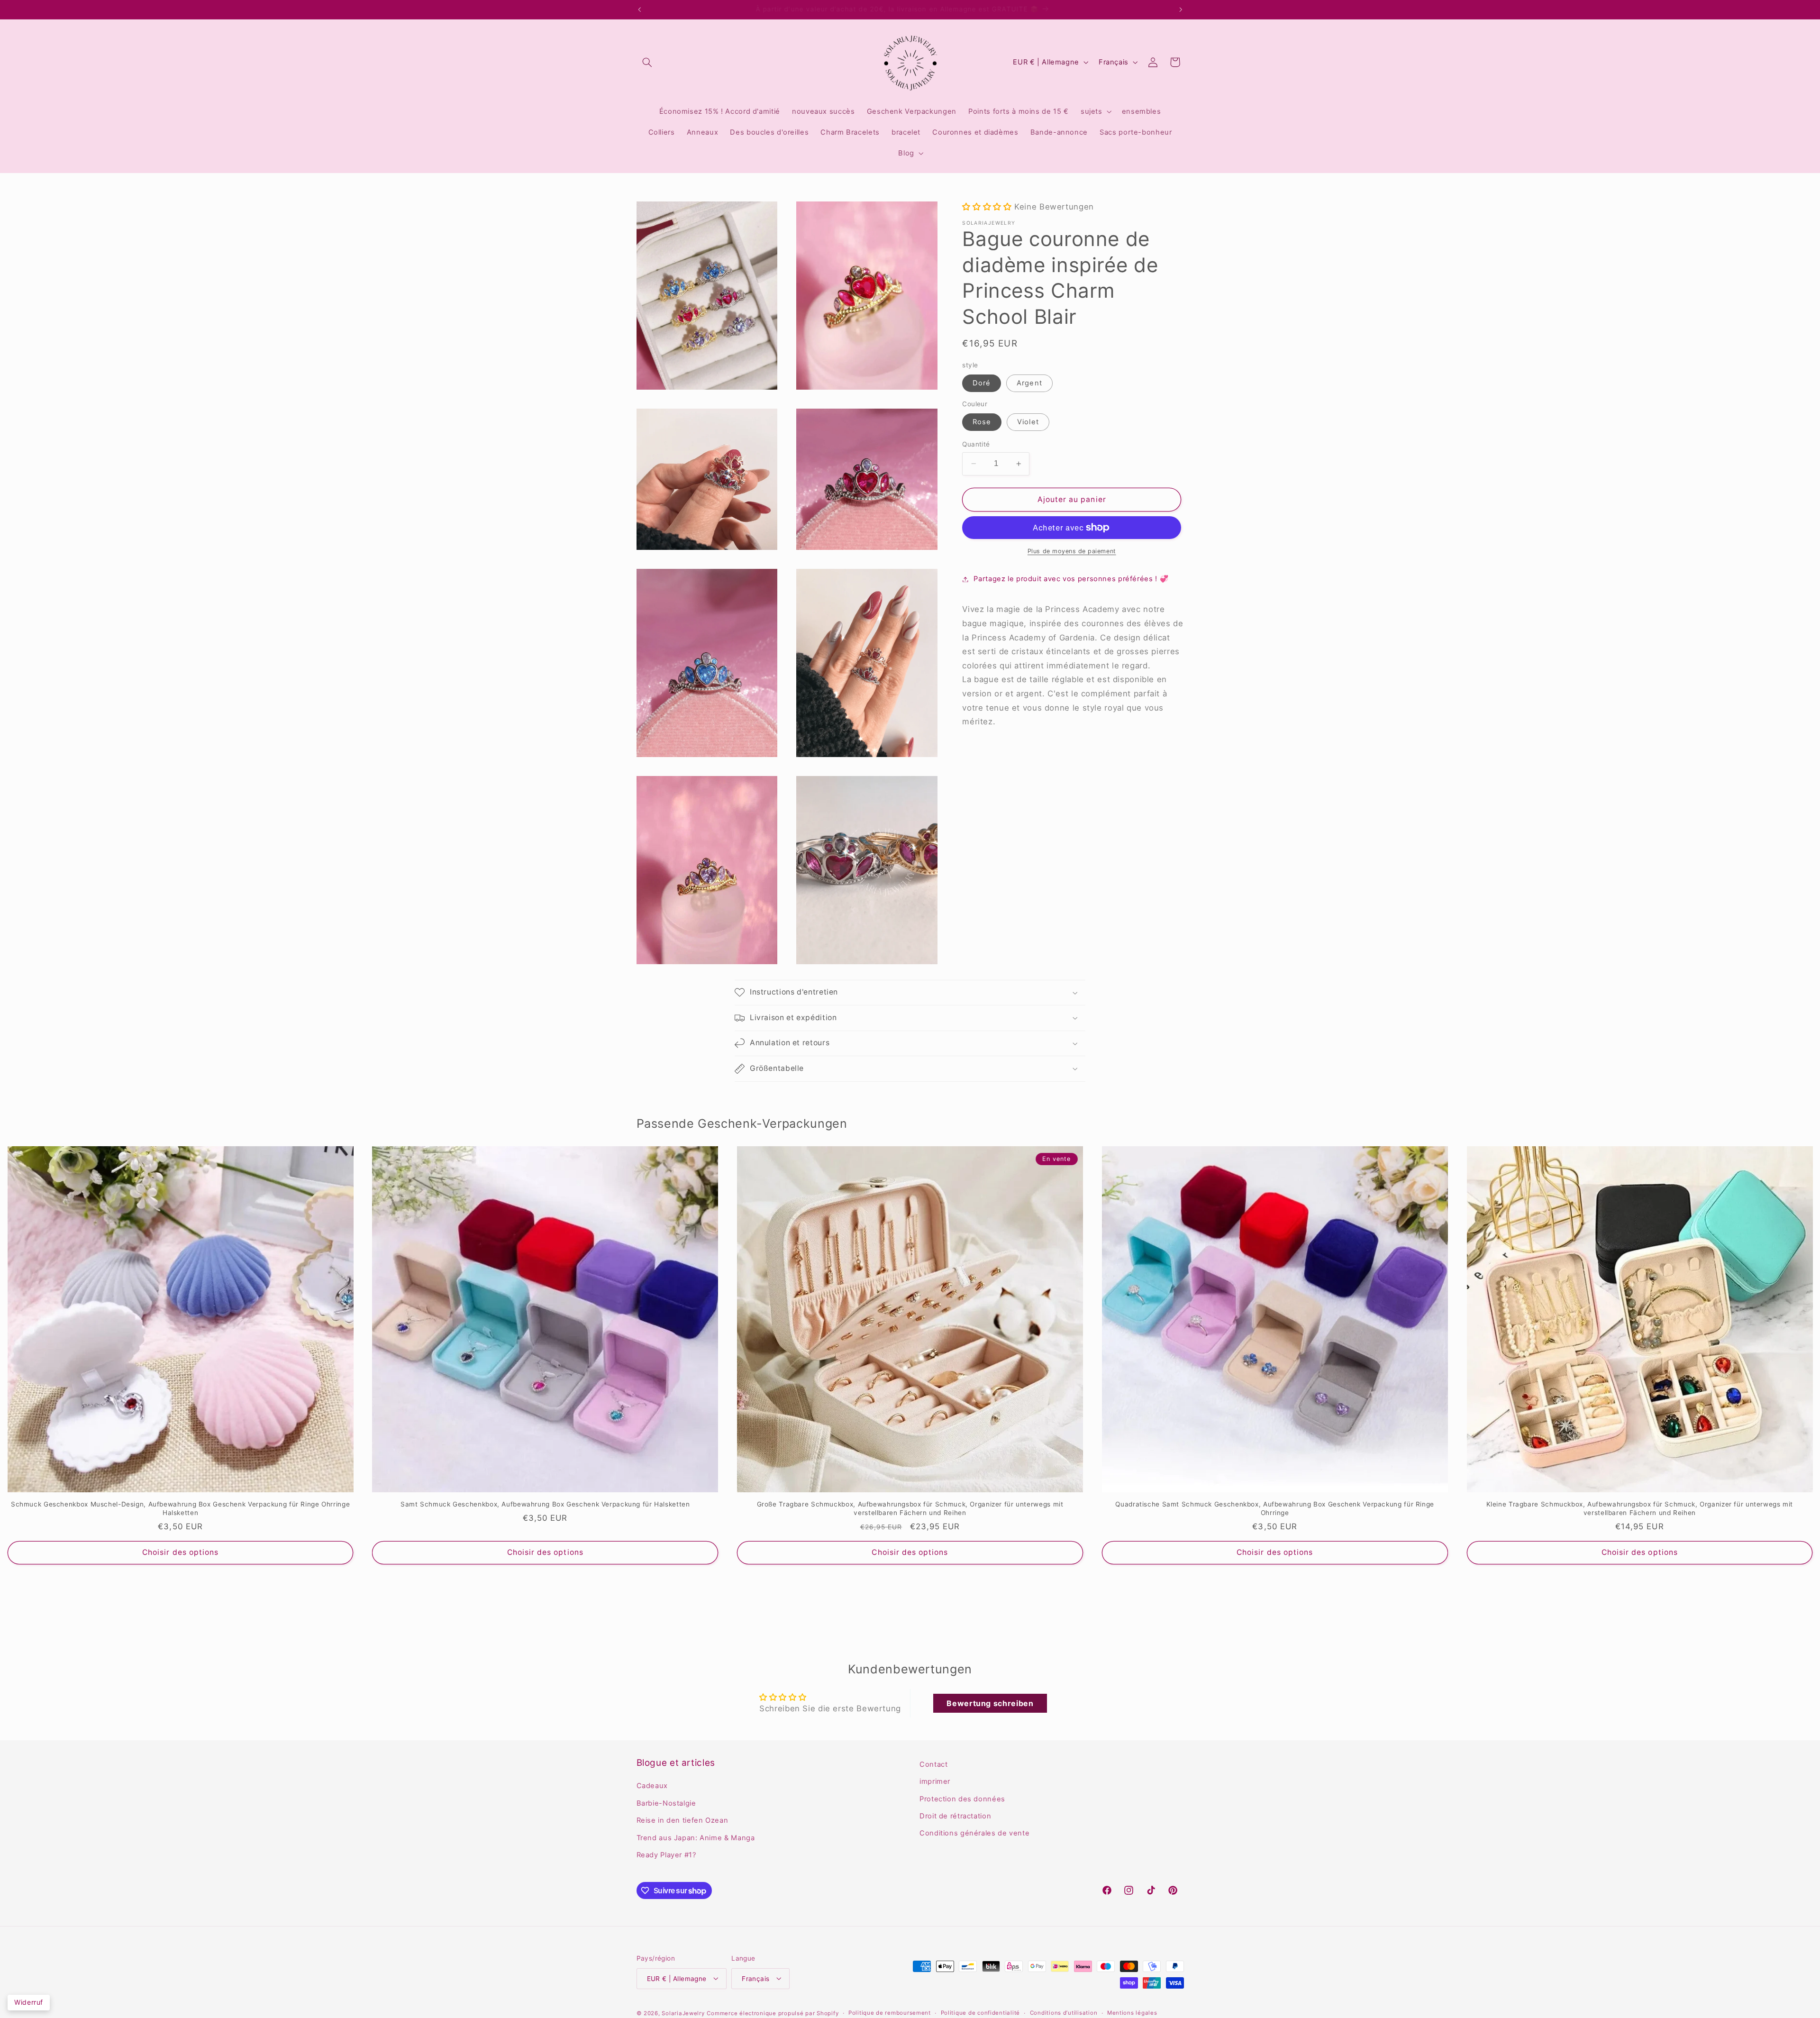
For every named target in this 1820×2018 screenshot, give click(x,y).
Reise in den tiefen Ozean (682, 1821)
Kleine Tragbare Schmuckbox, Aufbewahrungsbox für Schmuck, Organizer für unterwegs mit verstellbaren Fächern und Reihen (1640, 1508)
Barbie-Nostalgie (666, 1803)
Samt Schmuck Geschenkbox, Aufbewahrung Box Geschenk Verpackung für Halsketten (545, 1504)
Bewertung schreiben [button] (990, 1703)
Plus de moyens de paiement (1072, 551)
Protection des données (962, 1799)
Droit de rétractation (955, 1816)
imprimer (935, 1782)
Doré (982, 383)
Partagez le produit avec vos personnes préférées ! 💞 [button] (1071, 579)
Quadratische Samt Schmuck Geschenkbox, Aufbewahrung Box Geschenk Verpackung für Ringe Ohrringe (1275, 1508)
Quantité (976, 444)
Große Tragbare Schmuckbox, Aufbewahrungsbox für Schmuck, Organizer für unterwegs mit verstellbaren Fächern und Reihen (910, 1508)
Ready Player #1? (666, 1855)
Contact (933, 1764)
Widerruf (29, 2002)
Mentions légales (1132, 2013)
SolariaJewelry (683, 2013)
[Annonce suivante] (1181, 9)
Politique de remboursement (890, 2013)
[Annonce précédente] (639, 9)
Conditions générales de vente (974, 1834)
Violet (1028, 422)
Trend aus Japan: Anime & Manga (696, 1838)
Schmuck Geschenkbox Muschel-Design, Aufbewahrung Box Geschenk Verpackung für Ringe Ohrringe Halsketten (180, 1508)
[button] (647, 62)
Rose (982, 422)
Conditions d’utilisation (1064, 2013)
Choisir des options (180, 1552)
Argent (1029, 383)
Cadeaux (652, 1786)
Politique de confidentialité (981, 2013)
